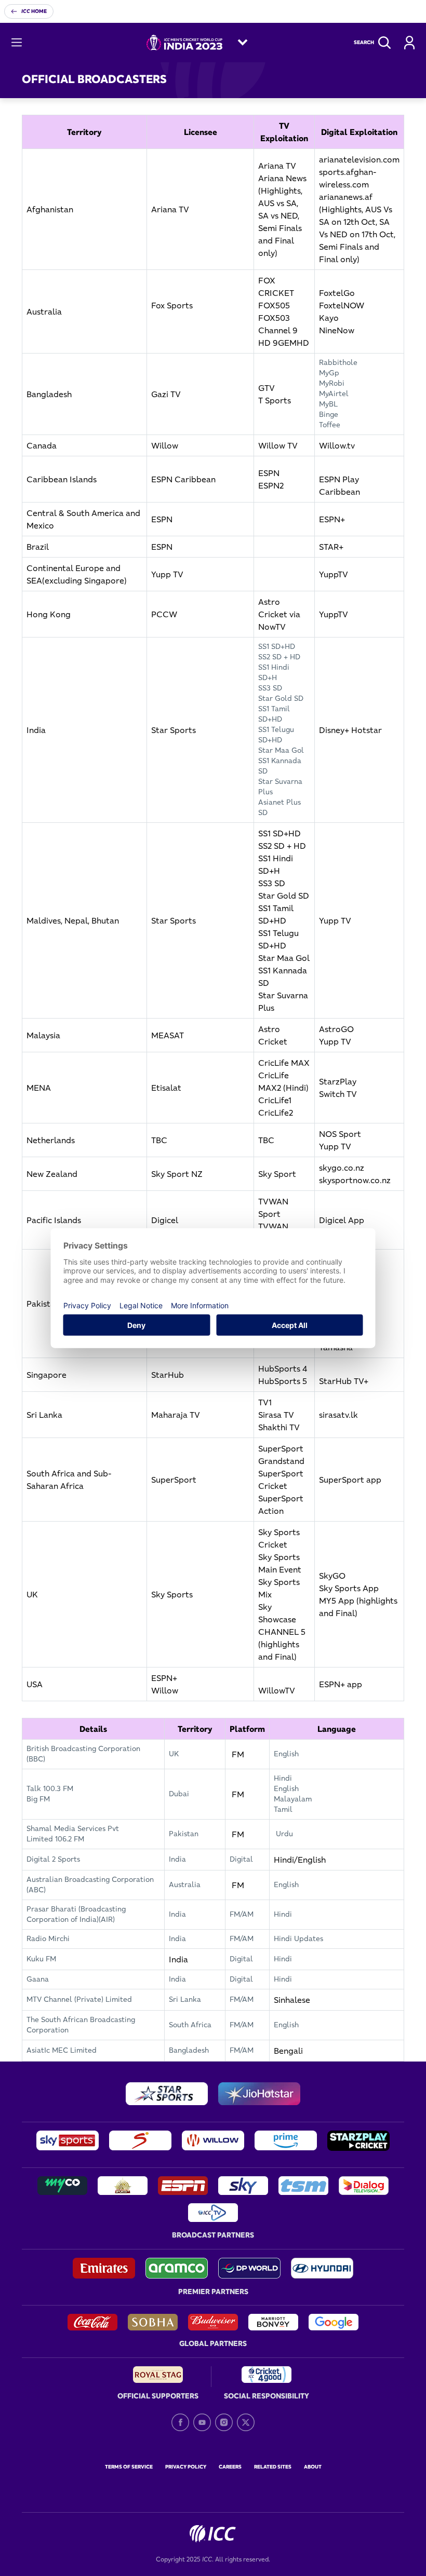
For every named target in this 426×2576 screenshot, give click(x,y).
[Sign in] (409, 43)
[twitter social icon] (246, 2422)
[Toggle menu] (17, 43)
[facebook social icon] (180, 2422)
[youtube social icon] (202, 2422)
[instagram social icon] (224, 2422)
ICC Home (34, 11)
